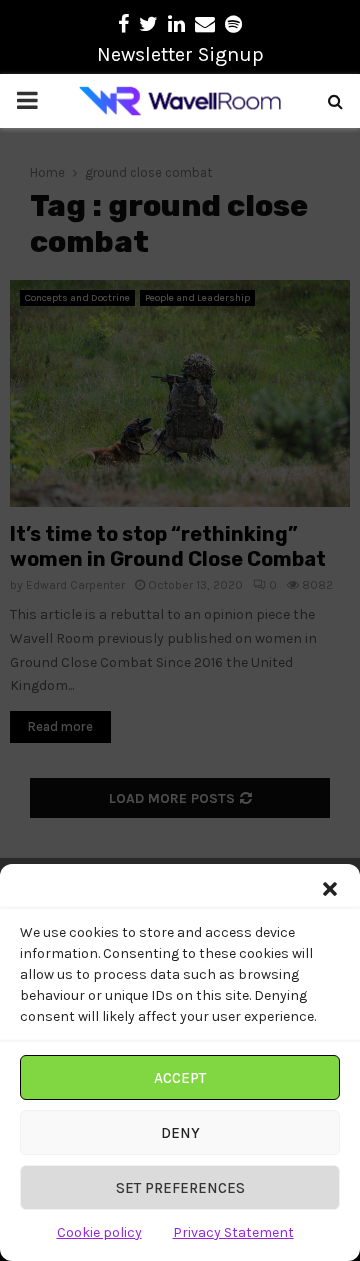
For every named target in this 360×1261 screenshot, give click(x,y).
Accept (180, 1078)
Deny (180, 1133)
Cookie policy (99, 1232)
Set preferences (180, 1188)
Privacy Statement (233, 1232)
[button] (330, 889)
